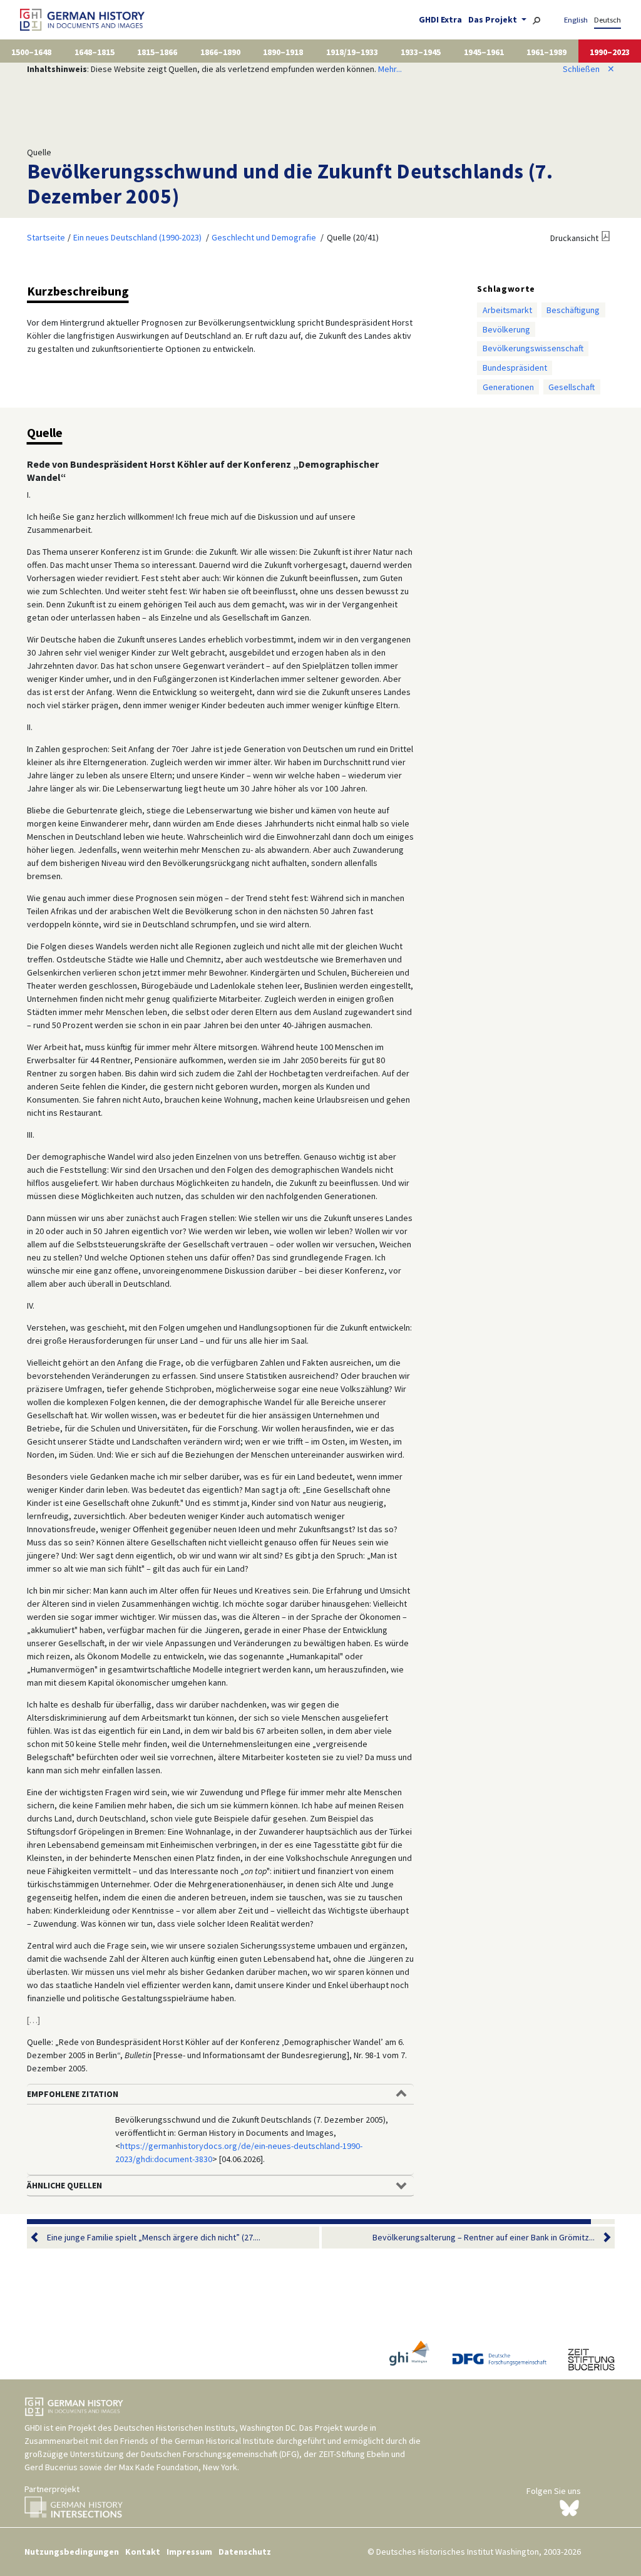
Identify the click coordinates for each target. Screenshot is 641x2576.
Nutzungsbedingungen (72, 2552)
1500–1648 (31, 52)
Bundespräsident (515, 368)
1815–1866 (157, 52)
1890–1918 (283, 52)
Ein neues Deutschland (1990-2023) (137, 237)
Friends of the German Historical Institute (197, 2441)
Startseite (46, 237)
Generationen (508, 387)
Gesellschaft (572, 387)
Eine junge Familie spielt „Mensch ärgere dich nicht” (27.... (154, 2237)
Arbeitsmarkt (507, 310)
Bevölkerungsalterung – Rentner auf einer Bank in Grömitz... (484, 2237)
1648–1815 (95, 52)
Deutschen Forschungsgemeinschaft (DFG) (220, 2454)
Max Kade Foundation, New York (178, 2467)
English (576, 20)
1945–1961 (484, 52)
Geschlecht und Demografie (264, 237)
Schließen (589, 69)
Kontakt (143, 2552)
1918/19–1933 (352, 52)
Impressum (189, 2552)
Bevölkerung (506, 329)
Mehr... (390, 69)
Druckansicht (574, 238)
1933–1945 (421, 52)
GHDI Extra (440, 19)
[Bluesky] (569, 2507)
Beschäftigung (573, 310)
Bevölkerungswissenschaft (533, 348)
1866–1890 (220, 52)
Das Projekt (494, 19)
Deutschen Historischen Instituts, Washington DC (205, 2428)
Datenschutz (245, 2552)
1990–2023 (610, 52)
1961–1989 (546, 52)
